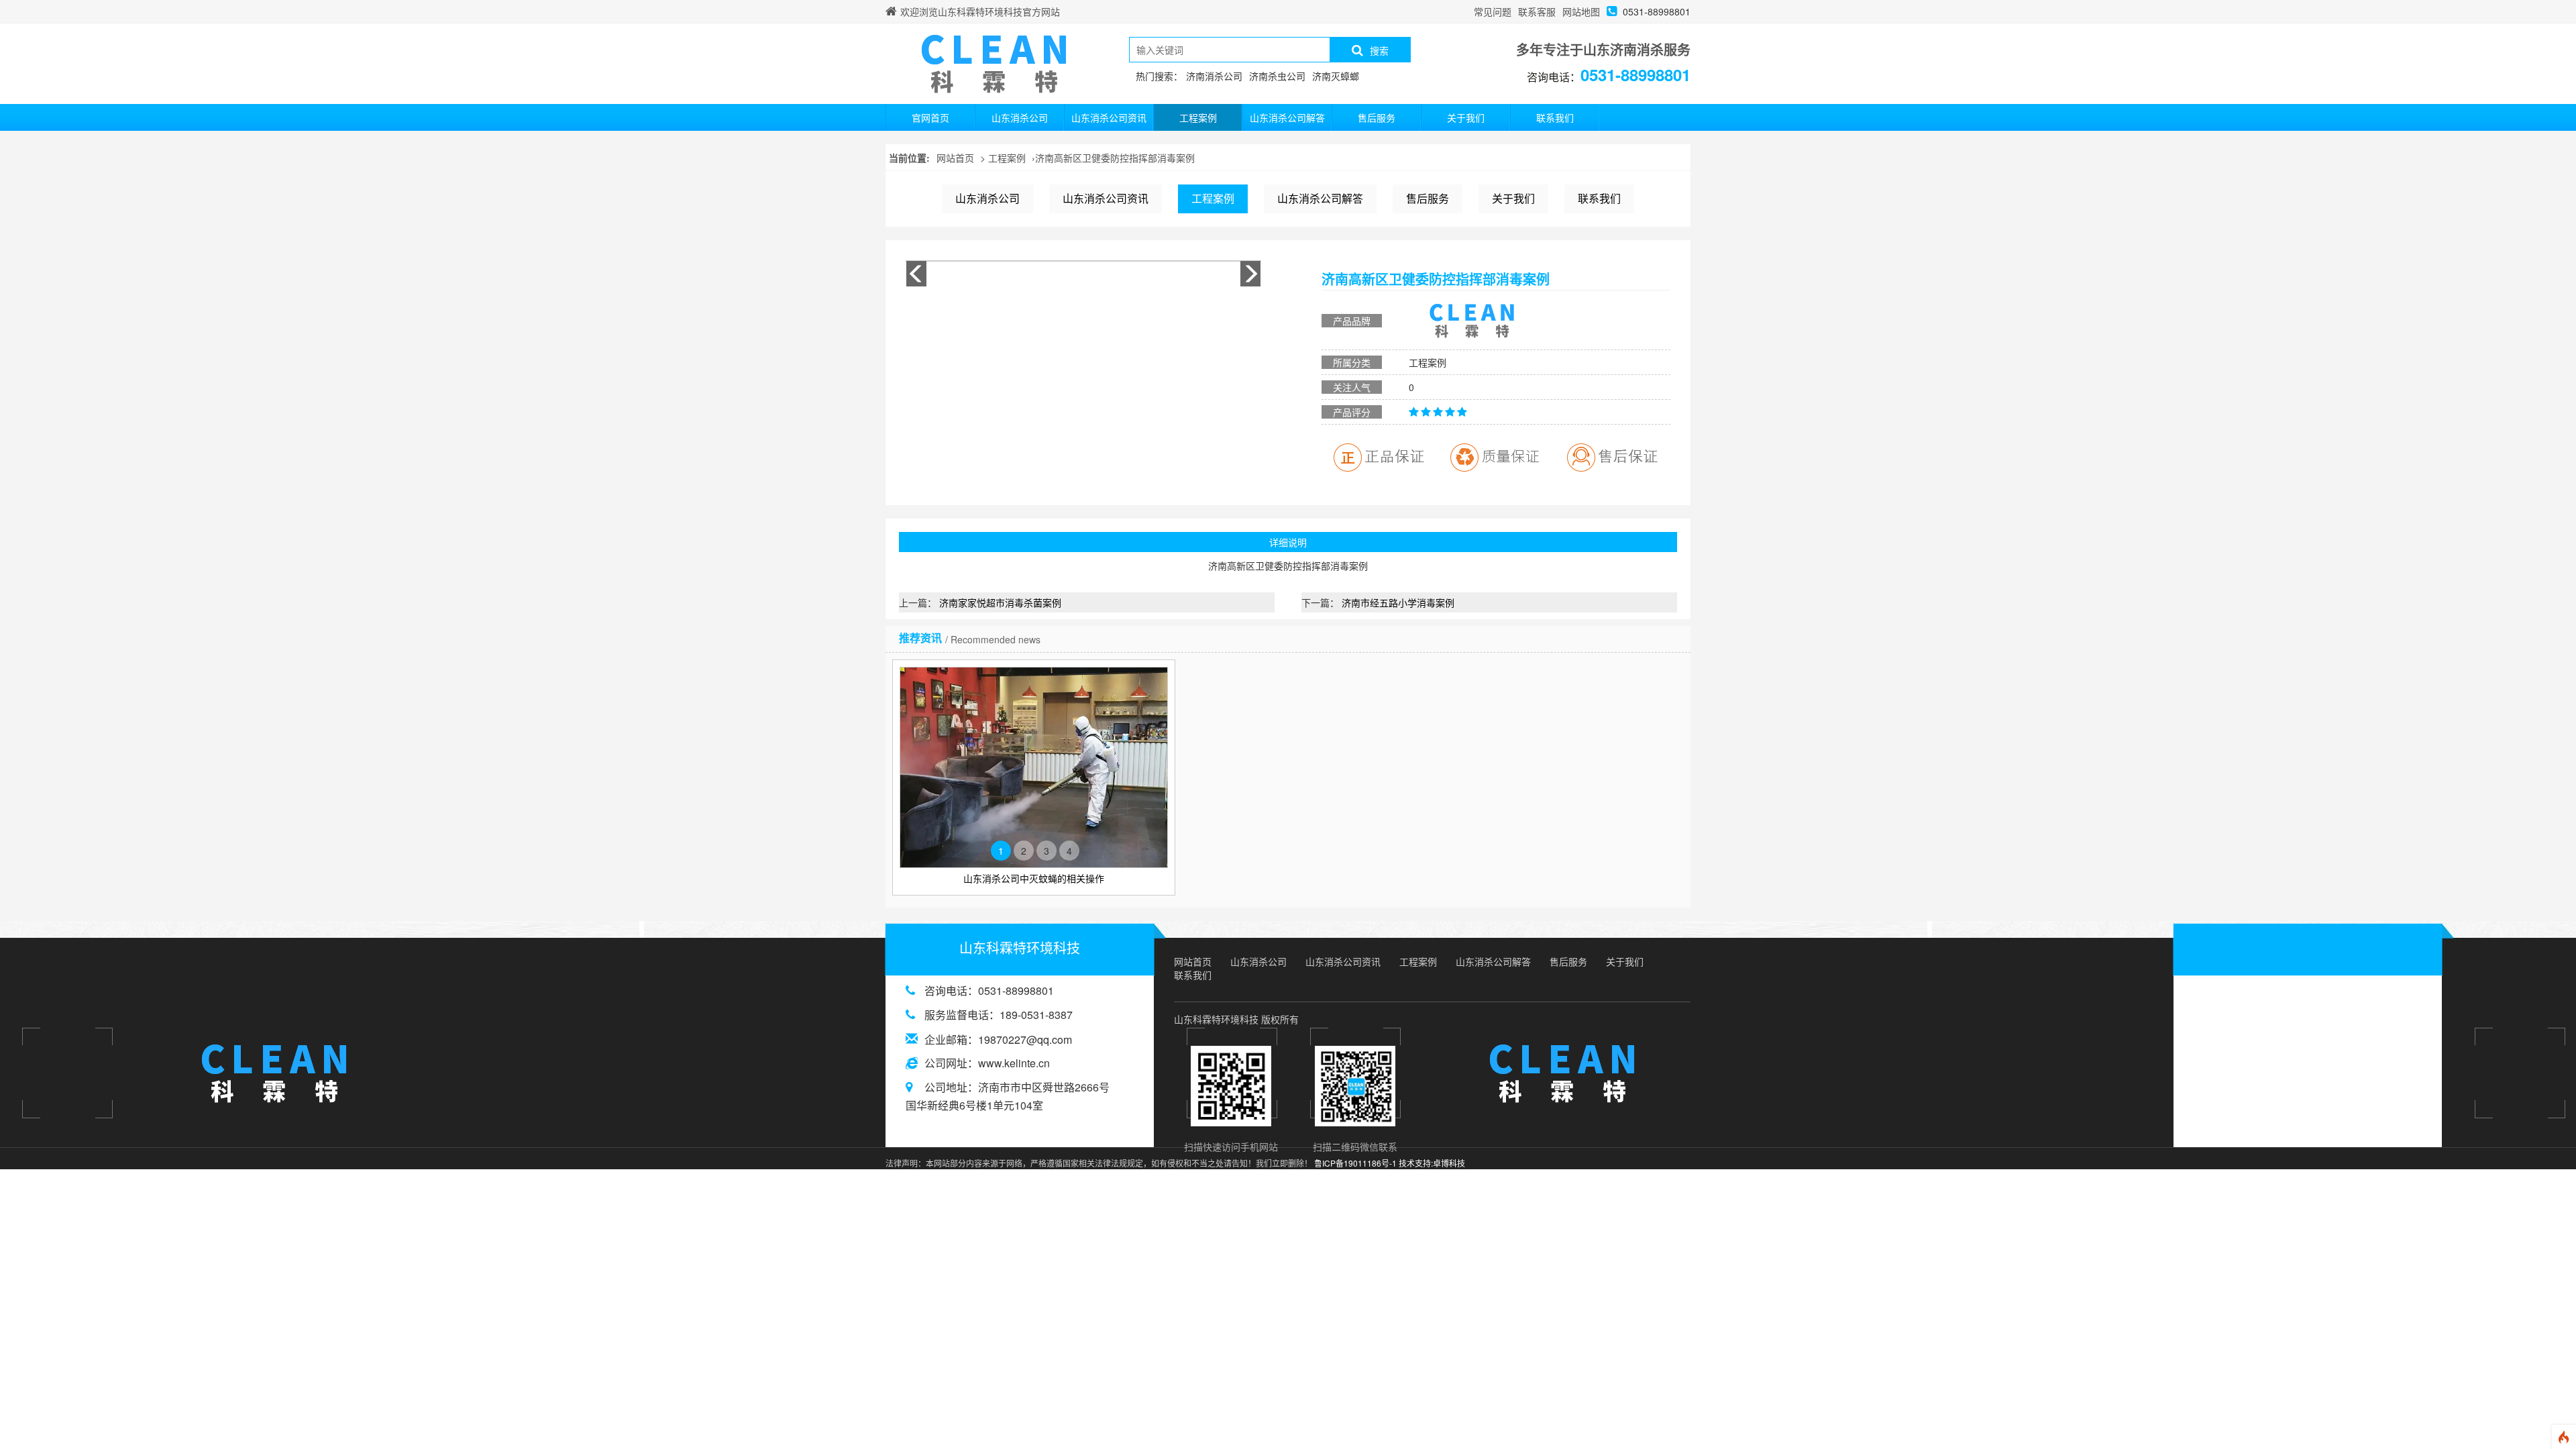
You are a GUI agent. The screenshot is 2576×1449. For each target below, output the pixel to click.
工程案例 (1198, 117)
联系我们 (1555, 117)
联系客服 (1537, 11)
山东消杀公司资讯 (1109, 117)
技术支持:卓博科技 (1432, 1163)
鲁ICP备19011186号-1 (1355, 1163)
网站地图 (1581, 11)
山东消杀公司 (1020, 117)
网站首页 (955, 158)
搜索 (1379, 50)
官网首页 (930, 117)
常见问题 (1493, 11)
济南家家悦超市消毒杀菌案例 (1000, 602)
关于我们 (1466, 117)
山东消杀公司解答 (1287, 117)
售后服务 (1377, 117)
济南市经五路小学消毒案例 (1398, 602)
